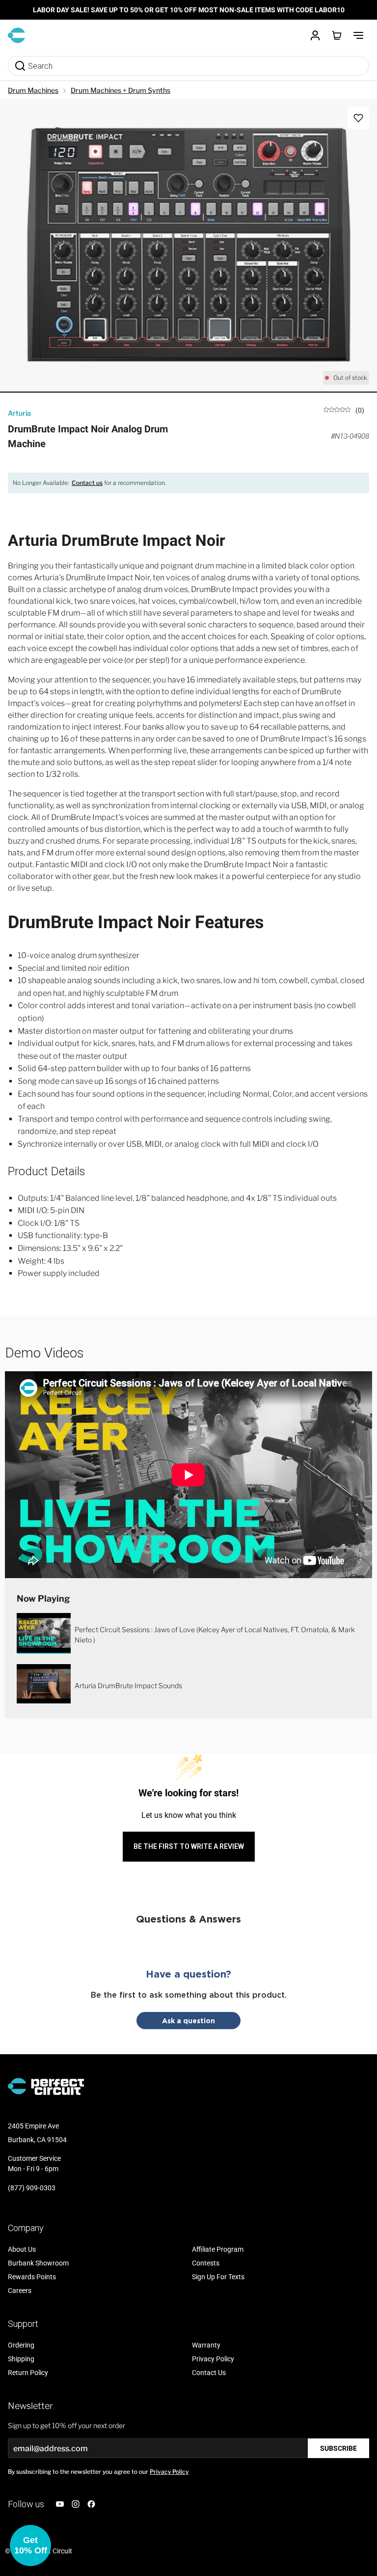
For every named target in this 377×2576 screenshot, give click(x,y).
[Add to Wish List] (358, 118)
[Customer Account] (315, 35)
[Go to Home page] (16, 35)
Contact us (87, 483)
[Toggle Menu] (358, 35)
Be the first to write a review (189, 1846)
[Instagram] (76, 2504)
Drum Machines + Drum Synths (121, 90)
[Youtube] (60, 2504)
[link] (344, 410)
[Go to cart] (337, 35)
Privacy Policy (169, 2472)
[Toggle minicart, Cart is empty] (337, 35)
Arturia (19, 413)
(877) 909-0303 (32, 2188)
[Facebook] (91, 2504)
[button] (30, 2546)
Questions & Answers (188, 1919)
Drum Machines (33, 90)
